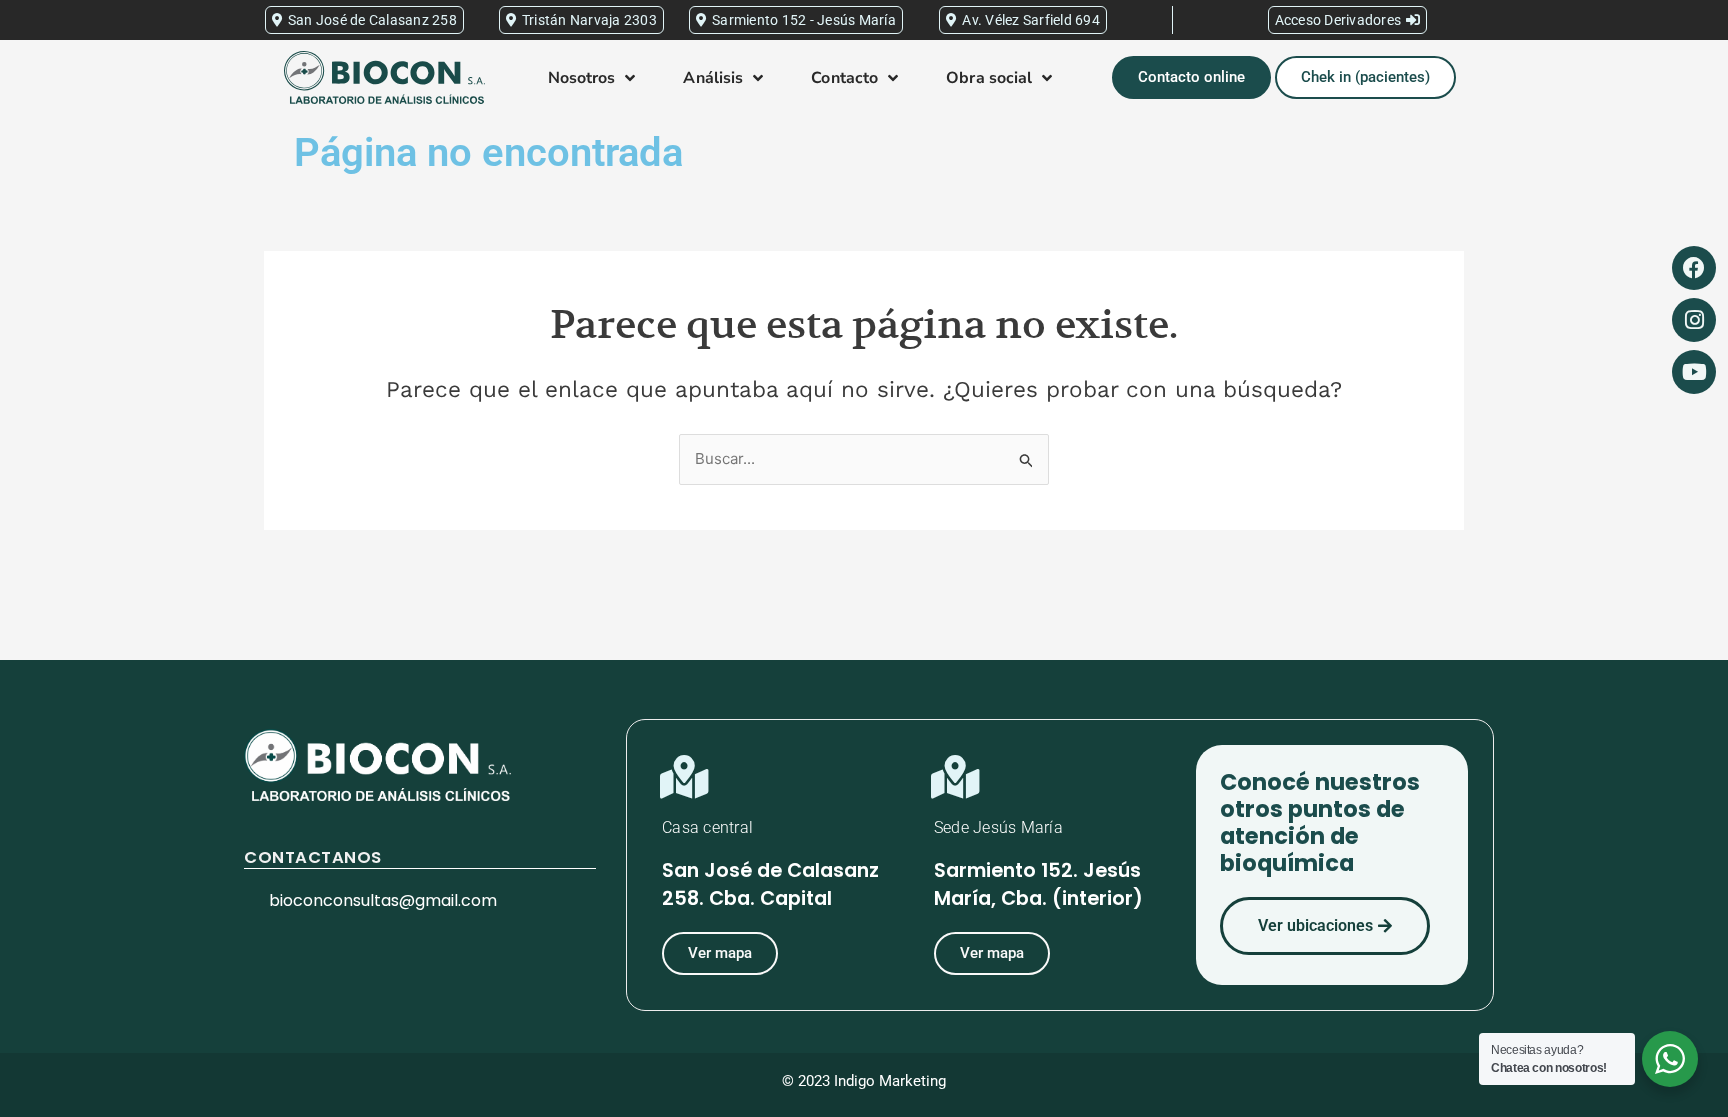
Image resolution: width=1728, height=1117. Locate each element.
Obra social (989, 78)
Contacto (844, 78)
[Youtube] (1694, 372)
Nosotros (582, 78)
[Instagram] (1694, 320)
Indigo (854, 1081)
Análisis (713, 78)
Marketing (912, 1081)
